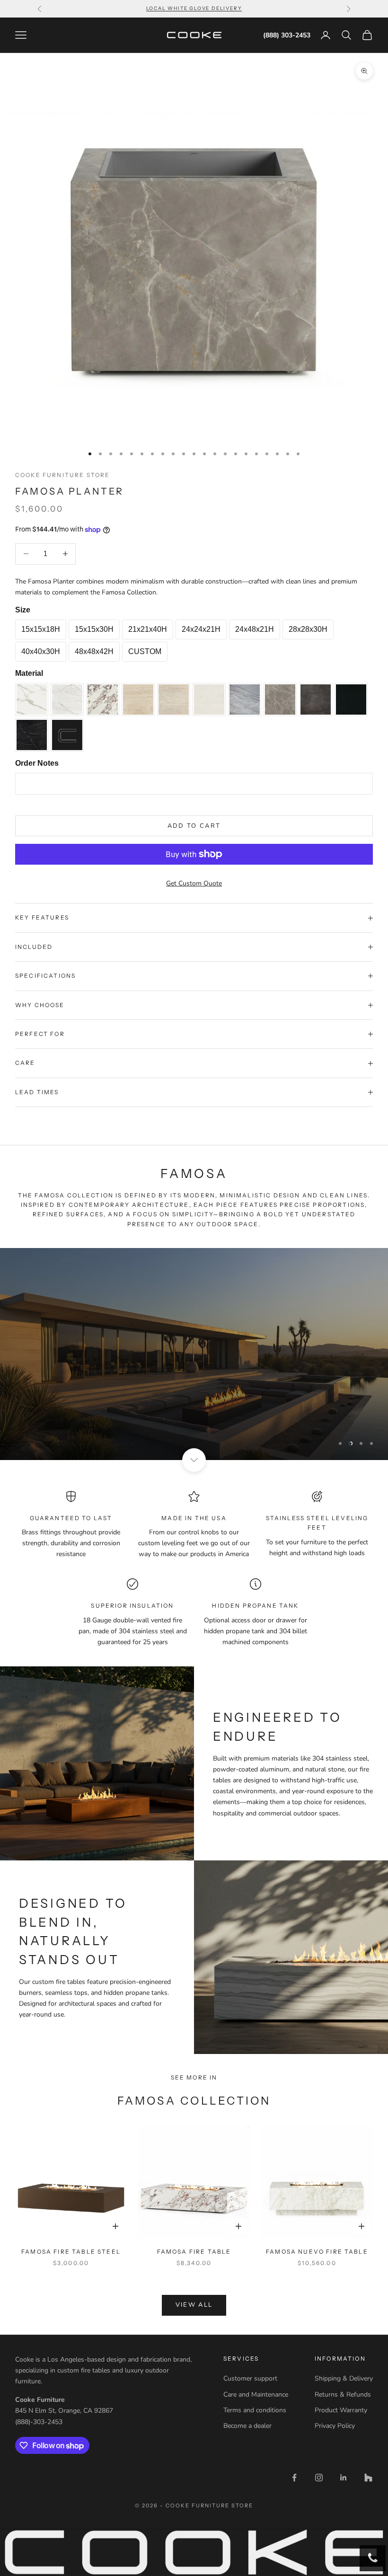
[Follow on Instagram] (319, 2478)
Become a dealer (247, 2426)
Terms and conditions (255, 2410)
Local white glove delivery (194, 8)
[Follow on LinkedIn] (344, 2478)
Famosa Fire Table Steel (71, 2252)
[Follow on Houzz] (368, 2478)
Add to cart (194, 826)
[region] (194, 1354)
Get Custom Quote (194, 883)
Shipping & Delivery (344, 2378)
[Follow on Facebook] (294, 2478)
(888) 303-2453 (287, 35)
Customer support (250, 2378)
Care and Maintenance (256, 2395)
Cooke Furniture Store (62, 475)
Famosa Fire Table (194, 2252)
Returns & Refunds (343, 2395)
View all (194, 2305)
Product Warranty (341, 2410)
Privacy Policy (335, 2426)
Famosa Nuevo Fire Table (317, 2252)
